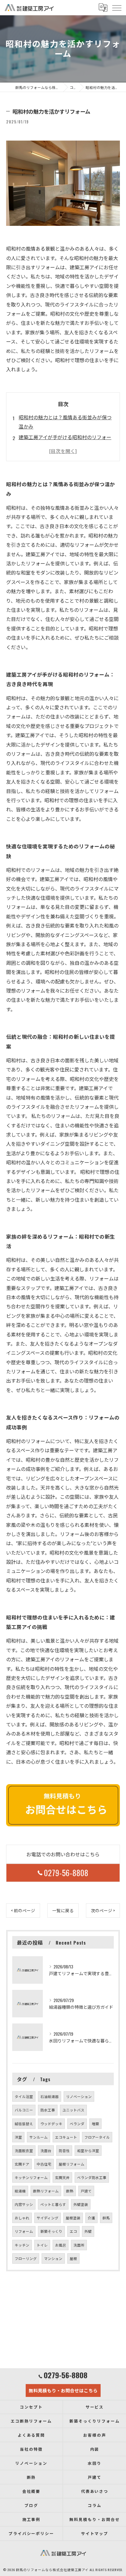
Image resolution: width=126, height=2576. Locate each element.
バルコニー (24, 2110)
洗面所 (79, 2245)
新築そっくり (51, 2231)
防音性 (64, 2150)
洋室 (18, 2137)
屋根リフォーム (72, 2164)
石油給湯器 (50, 2096)
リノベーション (79, 2096)
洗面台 (46, 2150)
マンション (53, 2258)
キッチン (22, 2245)
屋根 (73, 2258)
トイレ (42, 2245)
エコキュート (66, 2137)
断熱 (70, 2191)
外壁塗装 (81, 2204)
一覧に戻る (63, 1910)
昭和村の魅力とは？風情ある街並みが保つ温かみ (65, 422)
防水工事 (48, 2110)
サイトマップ (95, 2533)
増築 (95, 2124)
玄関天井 (62, 2177)
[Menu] (117, 8)
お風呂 (61, 2245)
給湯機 (20, 2191)
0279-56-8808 (66, 1873)
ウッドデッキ (51, 2124)
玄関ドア (22, 2164)
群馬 (106, 2218)
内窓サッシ (24, 2204)
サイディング (48, 2218)
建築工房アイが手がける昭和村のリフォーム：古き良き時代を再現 (65, 442)
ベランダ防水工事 (92, 2177)
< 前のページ (23, 1910)
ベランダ (77, 2124)
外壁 (88, 2231)
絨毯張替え (24, 2124)
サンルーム (39, 2137)
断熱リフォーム (46, 2191)
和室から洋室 (88, 2150)
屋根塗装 (73, 2218)
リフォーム (24, 2231)
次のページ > (103, 1910)
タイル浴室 (24, 2096)
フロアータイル (97, 2137)
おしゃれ (22, 2218)
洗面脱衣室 (24, 2150)
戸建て (86, 2191)
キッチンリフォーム (31, 2177)
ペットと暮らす (53, 2204)
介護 (91, 2218)
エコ (73, 2231)
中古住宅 (44, 2164)
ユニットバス (73, 2110)
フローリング (26, 2258)
